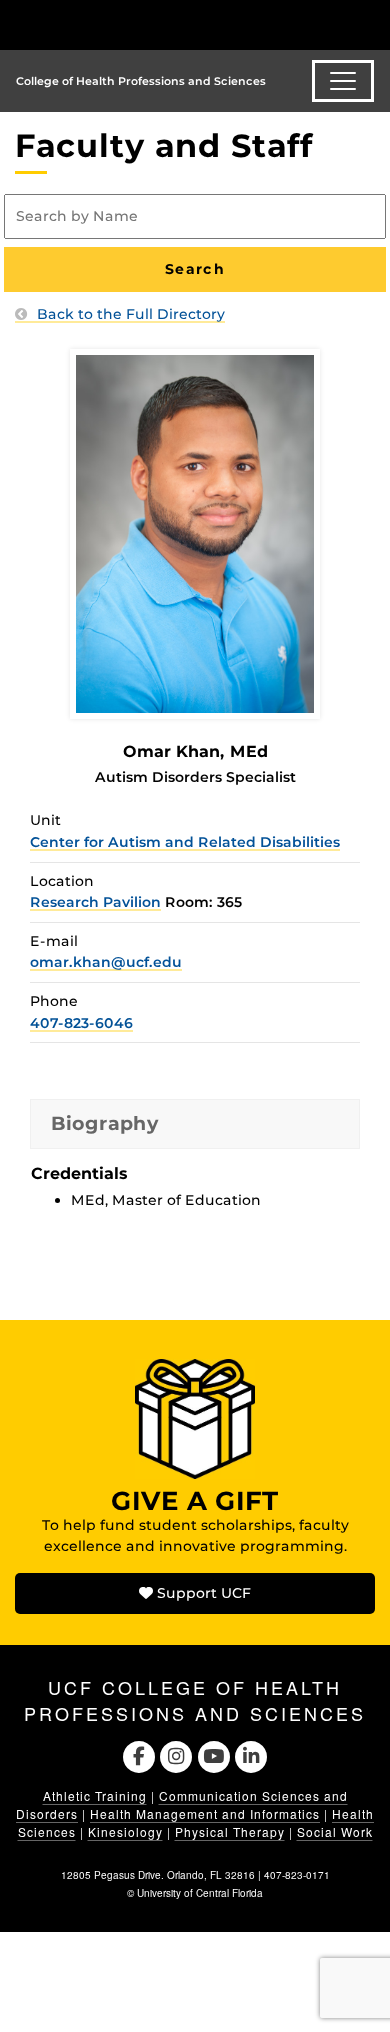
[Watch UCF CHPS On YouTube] (213, 1754)
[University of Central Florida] (152, 24)
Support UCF (202, 1593)
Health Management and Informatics (205, 1813)
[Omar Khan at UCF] (195, 533)
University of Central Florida (200, 1893)
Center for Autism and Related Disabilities (185, 842)
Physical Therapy (230, 1831)
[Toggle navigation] (343, 81)
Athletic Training (95, 1795)
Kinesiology (125, 1831)
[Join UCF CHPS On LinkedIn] (250, 1754)
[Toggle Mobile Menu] (370, 23)
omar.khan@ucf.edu (106, 962)
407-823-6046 (81, 1023)
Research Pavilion (95, 902)
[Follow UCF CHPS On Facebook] (138, 1754)
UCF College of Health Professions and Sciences (195, 1700)
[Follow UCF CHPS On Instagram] (176, 1754)
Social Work (335, 1831)
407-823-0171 (297, 1875)
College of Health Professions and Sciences (141, 81)
